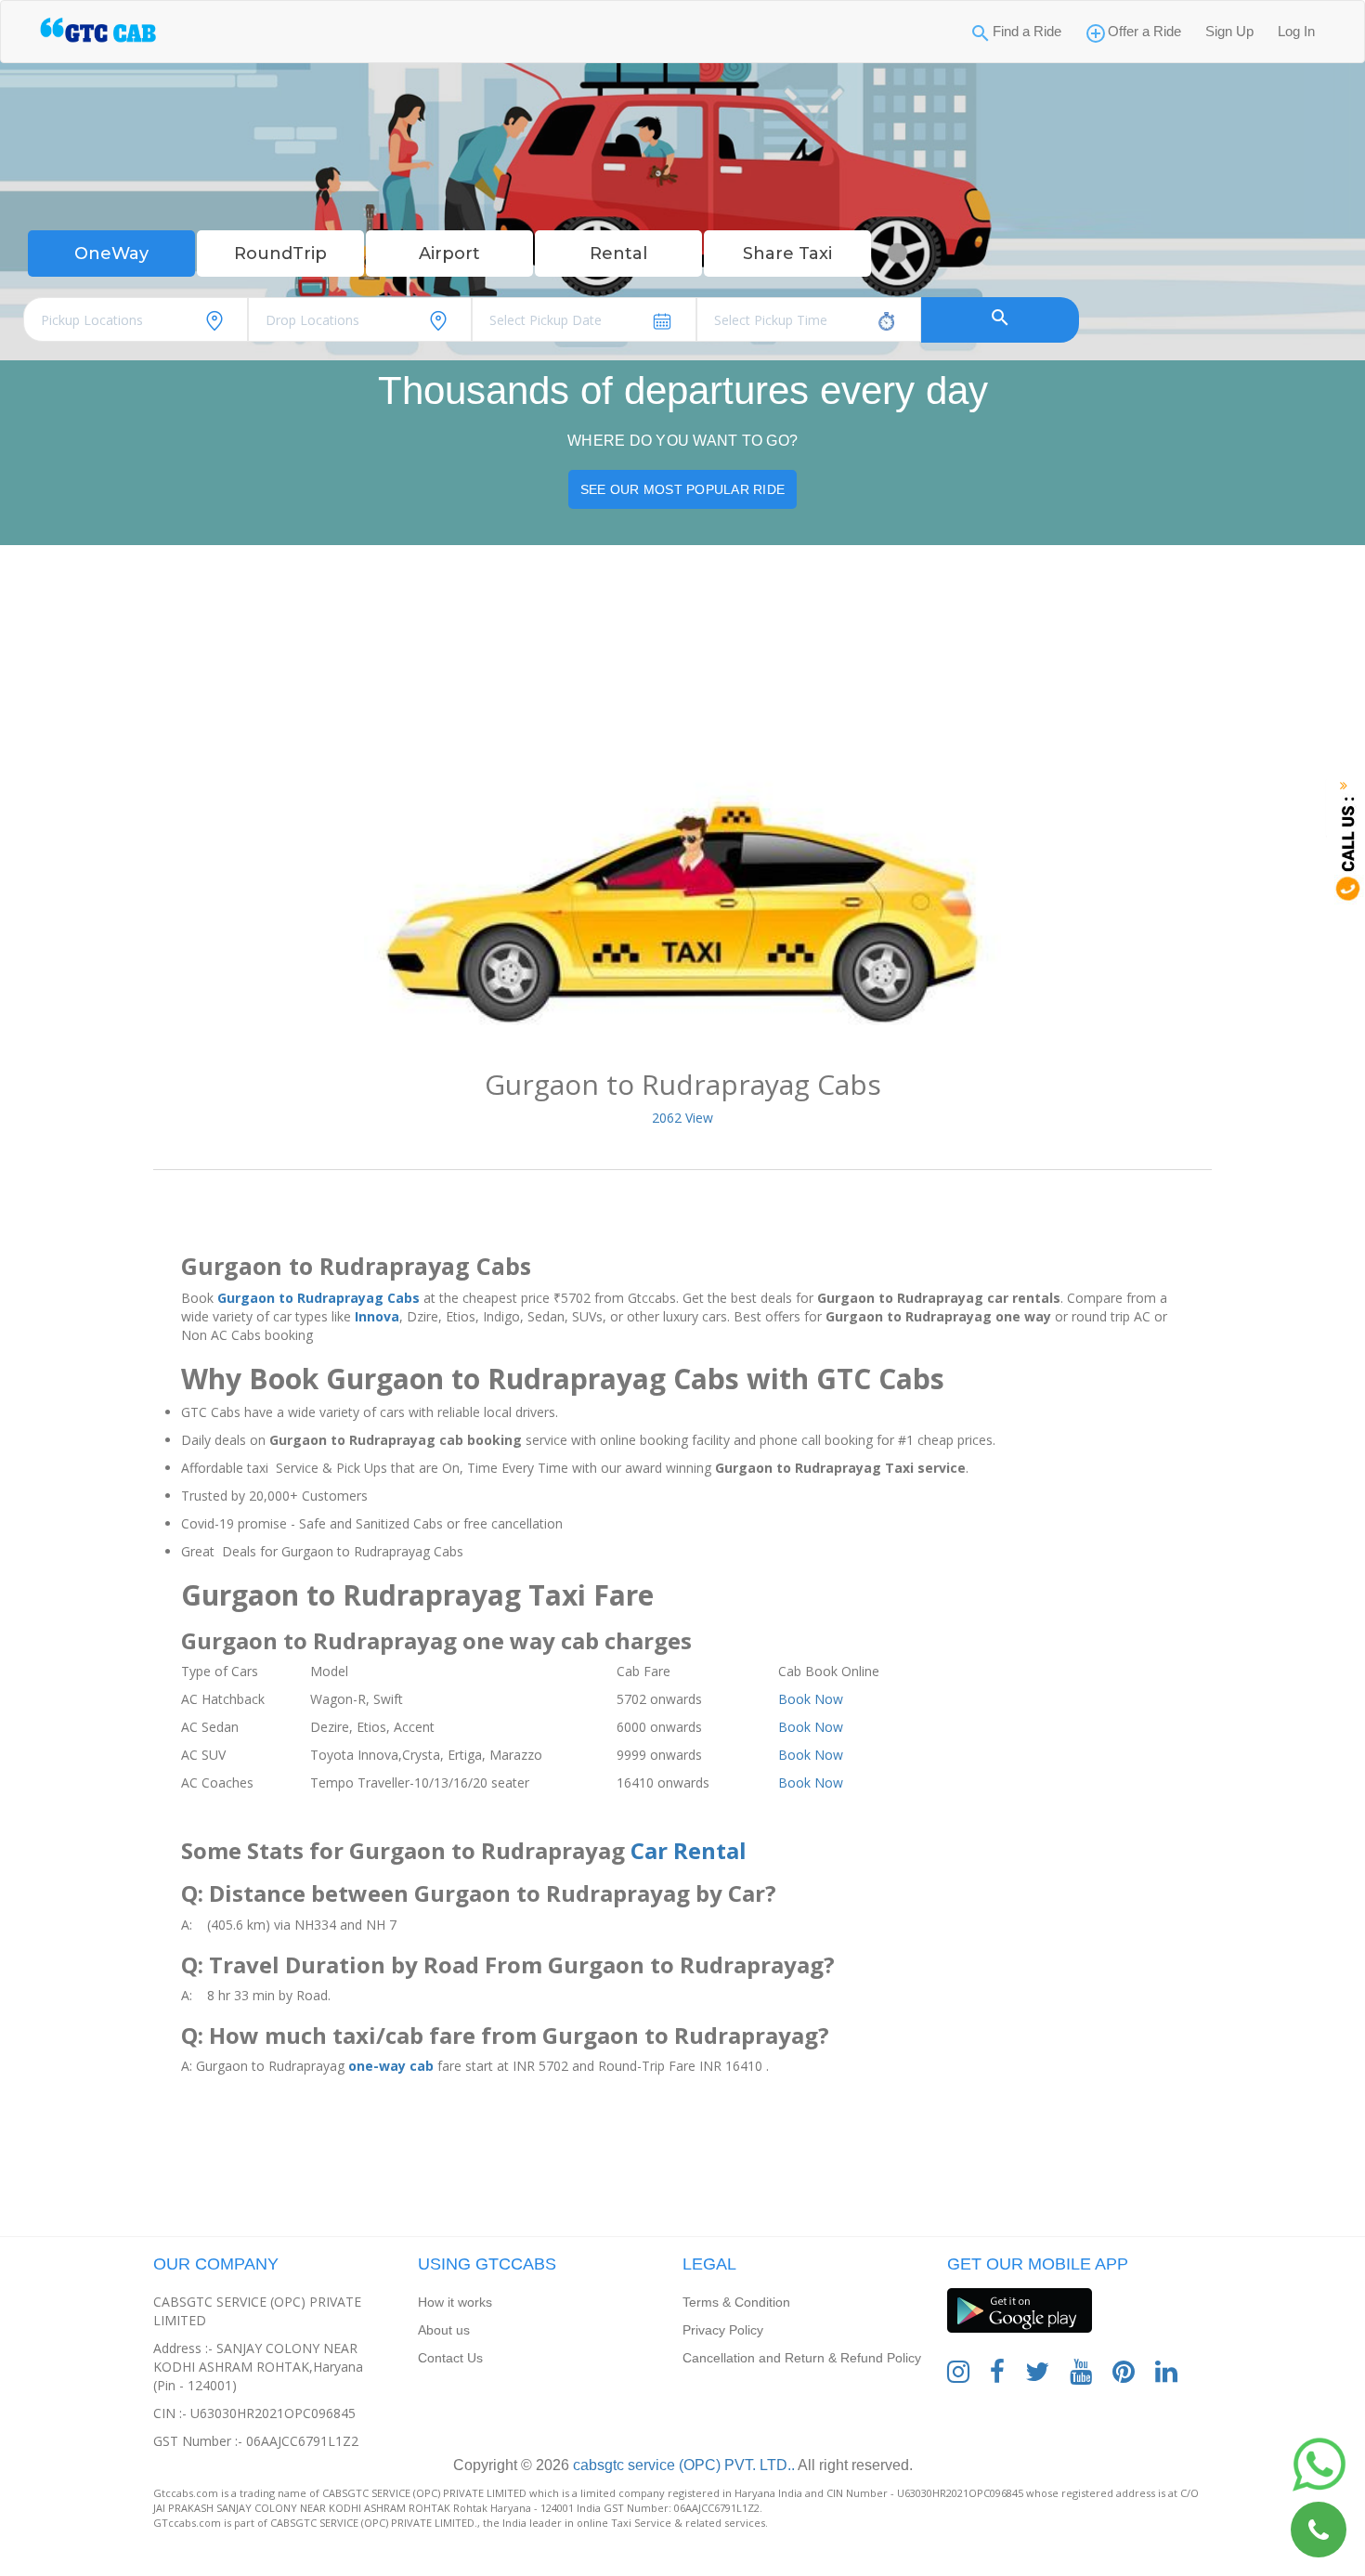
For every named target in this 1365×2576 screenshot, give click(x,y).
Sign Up (1229, 31)
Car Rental (689, 1850)
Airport (449, 254)
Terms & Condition (736, 2302)
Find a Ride (1027, 31)
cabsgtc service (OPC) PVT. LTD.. (682, 2465)
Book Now (811, 1699)
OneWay (111, 254)
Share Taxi (787, 254)
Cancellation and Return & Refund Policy (802, 2358)
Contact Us (450, 2358)
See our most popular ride (682, 489)
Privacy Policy (723, 2330)
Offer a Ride (1144, 31)
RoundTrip (280, 254)
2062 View (682, 1118)
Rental (618, 254)
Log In (1296, 31)
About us (444, 2330)
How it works (455, 2302)
